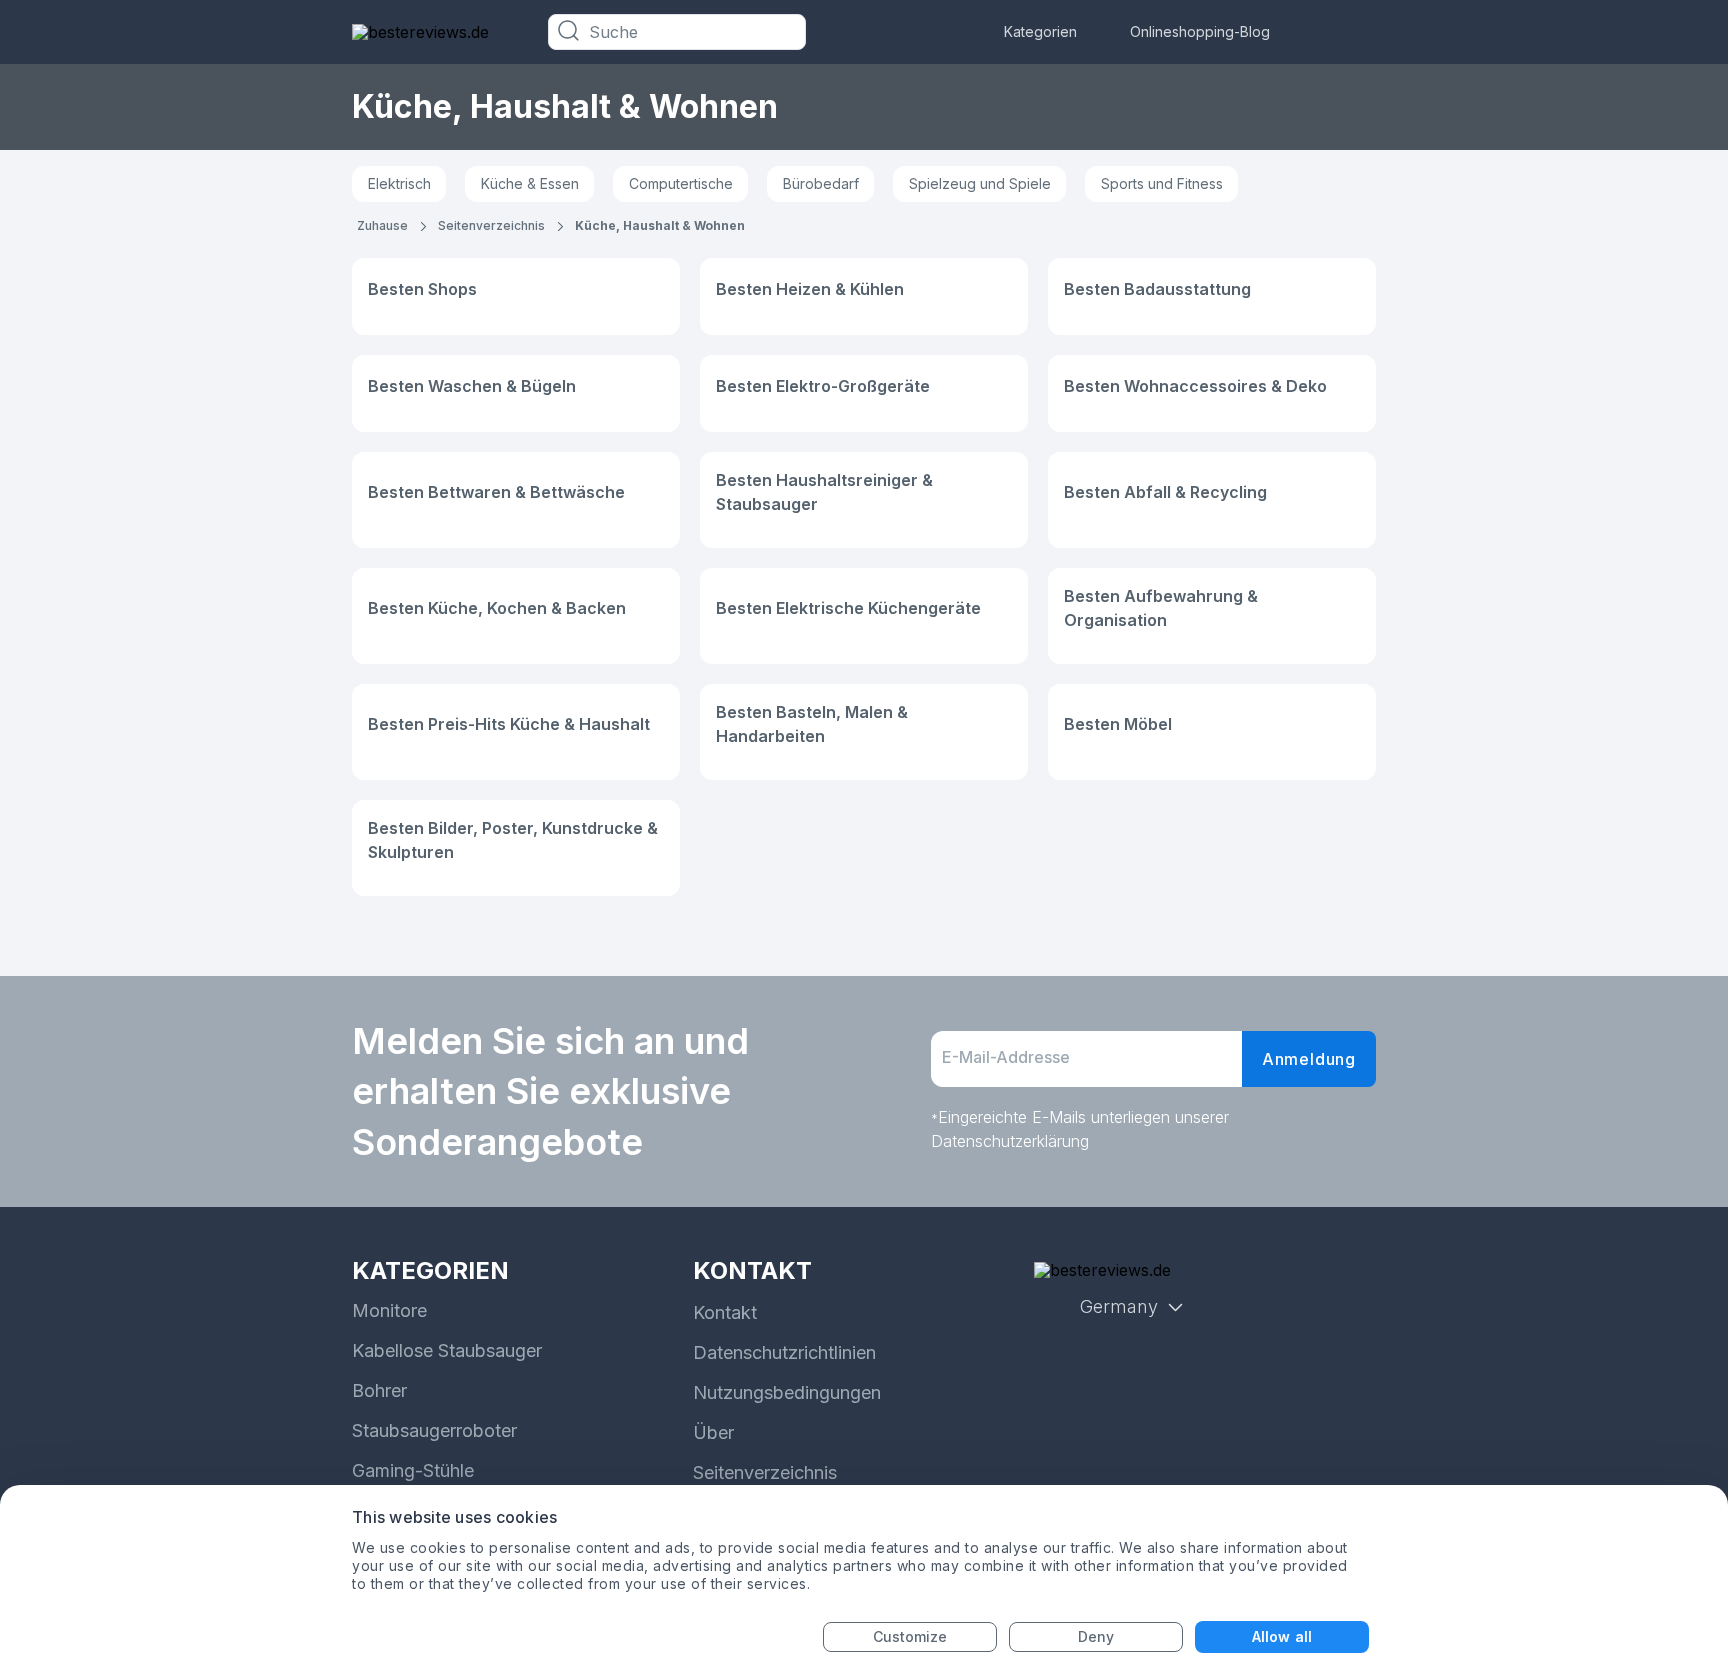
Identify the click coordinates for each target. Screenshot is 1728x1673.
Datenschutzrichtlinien (784, 1352)
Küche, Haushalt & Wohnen (660, 225)
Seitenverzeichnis (491, 225)
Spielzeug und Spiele (980, 183)
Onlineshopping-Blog (1200, 31)
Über (713, 1432)
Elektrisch (399, 183)
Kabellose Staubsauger (447, 1350)
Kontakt (725, 1312)
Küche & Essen (530, 183)
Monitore (389, 1310)
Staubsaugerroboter (434, 1430)
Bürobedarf (821, 183)
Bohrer (379, 1390)
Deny (1096, 1636)
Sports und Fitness (1162, 183)
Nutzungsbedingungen (787, 1392)
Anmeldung (1309, 1059)
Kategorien (1040, 31)
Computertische (681, 183)
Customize (910, 1636)
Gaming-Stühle (413, 1470)
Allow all (1282, 1636)
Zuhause (382, 225)
